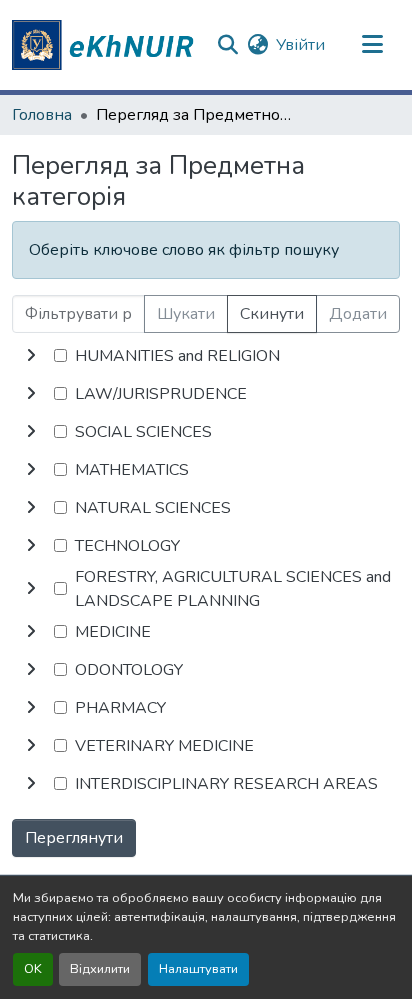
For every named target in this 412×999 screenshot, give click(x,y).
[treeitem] (206, 394)
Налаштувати (198, 969)
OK (33, 969)
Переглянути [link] (74, 838)
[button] (106, 45)
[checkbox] (60, 355)
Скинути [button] (272, 314)
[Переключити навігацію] (373, 45)
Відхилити (100, 969)
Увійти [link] (300, 45)
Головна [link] (42, 115)
